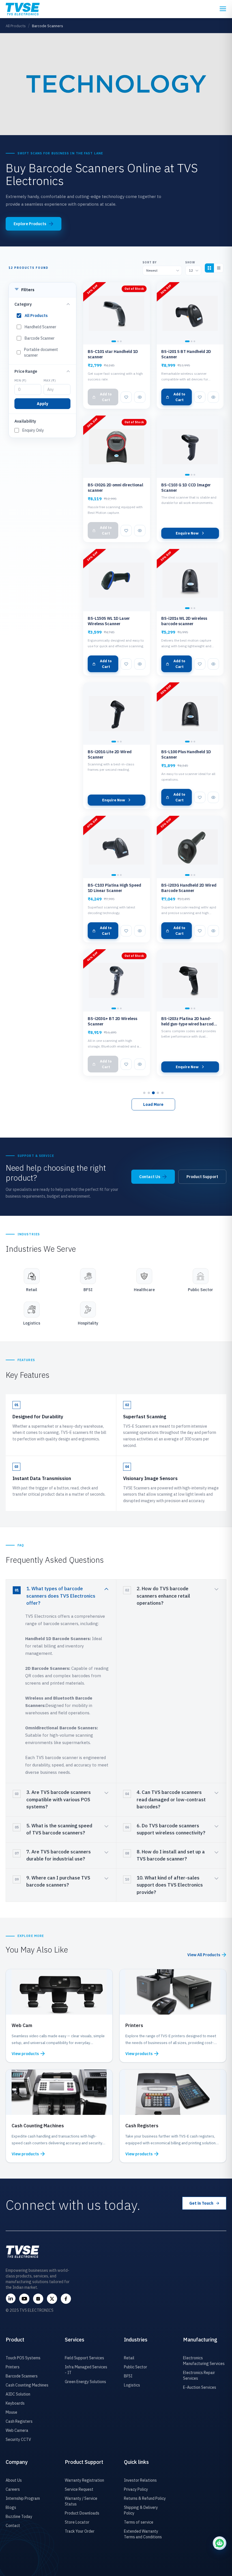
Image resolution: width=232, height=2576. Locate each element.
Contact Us (150, 1177)
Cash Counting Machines (27, 2385)
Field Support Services (84, 2358)
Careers (13, 2489)
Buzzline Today (19, 2517)
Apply (42, 404)
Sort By (150, 262)
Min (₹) (20, 380)
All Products (16, 26)
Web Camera (17, 2430)
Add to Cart (106, 397)
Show (190, 262)
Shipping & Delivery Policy (141, 2510)
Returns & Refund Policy (145, 2498)
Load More (153, 1104)
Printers (13, 2367)
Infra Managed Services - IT (86, 2370)
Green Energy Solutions (85, 2382)
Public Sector (136, 2367)
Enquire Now (187, 533)
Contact (13, 2526)
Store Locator (77, 2522)
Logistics (132, 2385)
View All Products (204, 1955)
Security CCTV (18, 2439)
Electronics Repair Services (199, 2375)
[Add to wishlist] (126, 397)
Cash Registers (19, 2421)
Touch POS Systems (23, 2358)
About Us (14, 2480)
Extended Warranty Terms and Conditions (143, 2534)
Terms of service (139, 2522)
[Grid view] (209, 268)
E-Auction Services (200, 2387)
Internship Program (23, 2498)
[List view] (219, 268)
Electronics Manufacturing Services (204, 2361)
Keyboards (15, 2403)
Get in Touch (201, 2203)
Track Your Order (80, 2531)
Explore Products (30, 224)
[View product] (140, 397)
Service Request (79, 2489)
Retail (129, 2358)
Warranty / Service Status (81, 2501)
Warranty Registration (84, 2480)
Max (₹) (50, 380)
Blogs (11, 2507)
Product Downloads (82, 2513)
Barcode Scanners (22, 2376)
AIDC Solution (18, 2394)
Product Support (202, 1177)
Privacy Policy (136, 2489)
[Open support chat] (220, 2543)
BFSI (128, 2376)
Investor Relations (140, 2480)
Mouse (11, 2412)
